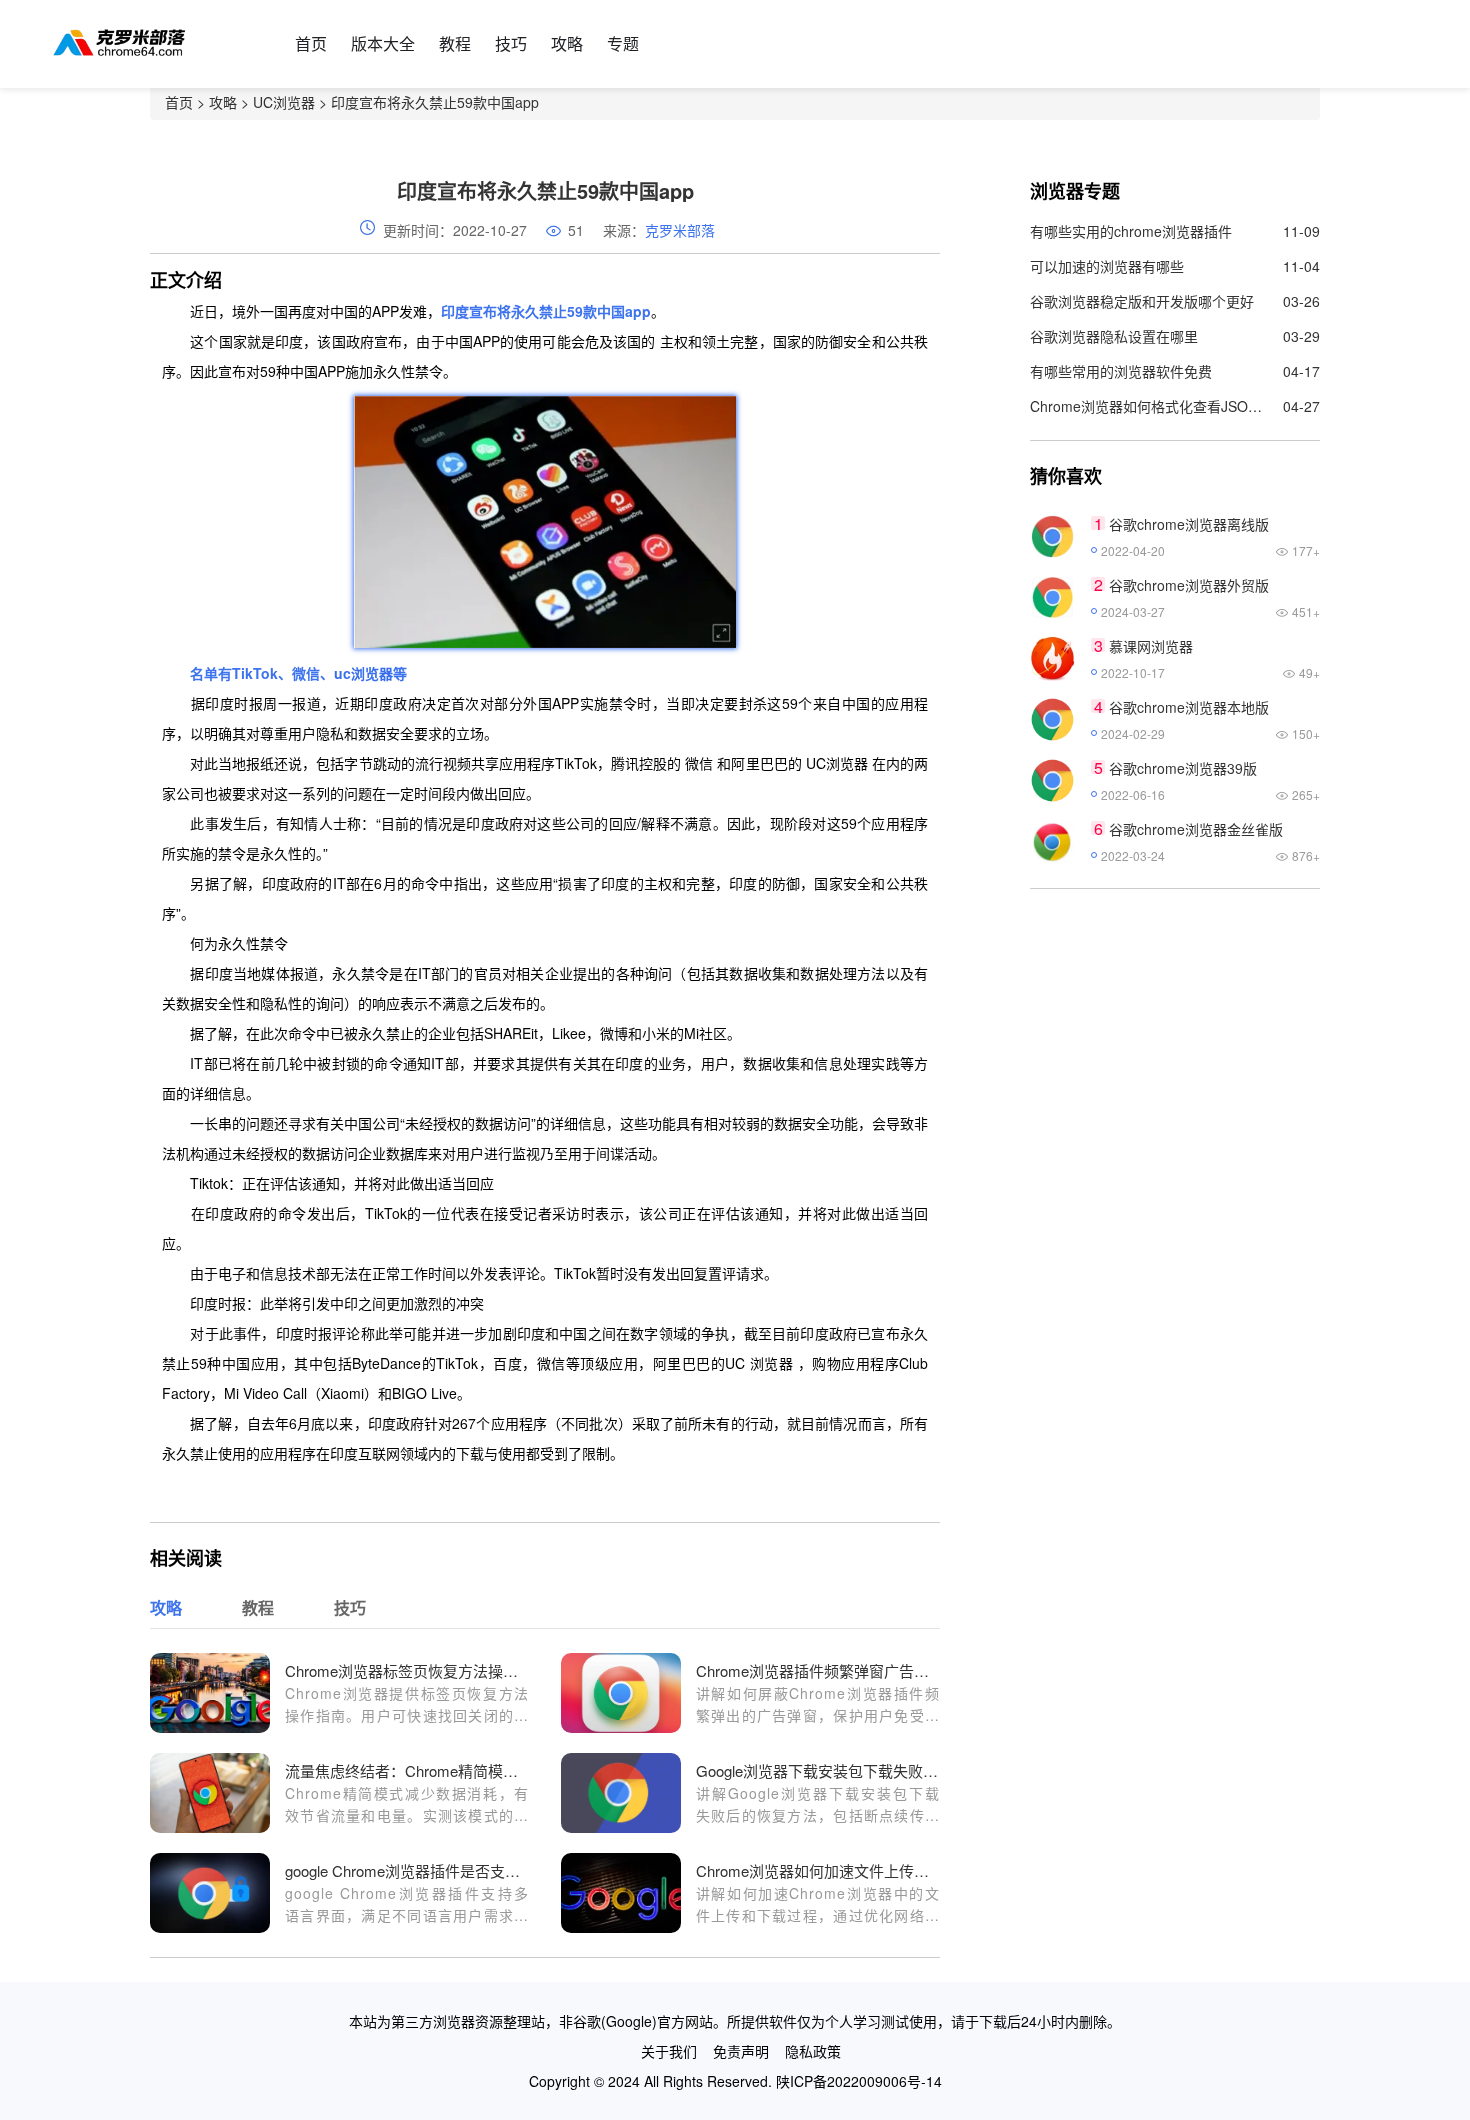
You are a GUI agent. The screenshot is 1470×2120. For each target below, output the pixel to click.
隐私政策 (813, 2051)
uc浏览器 (363, 673)
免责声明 (741, 2051)
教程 (455, 43)
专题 (623, 43)
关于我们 (669, 2051)
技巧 (511, 43)
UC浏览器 (284, 102)
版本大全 (383, 43)
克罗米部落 (680, 230)
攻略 (567, 43)
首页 (311, 43)
